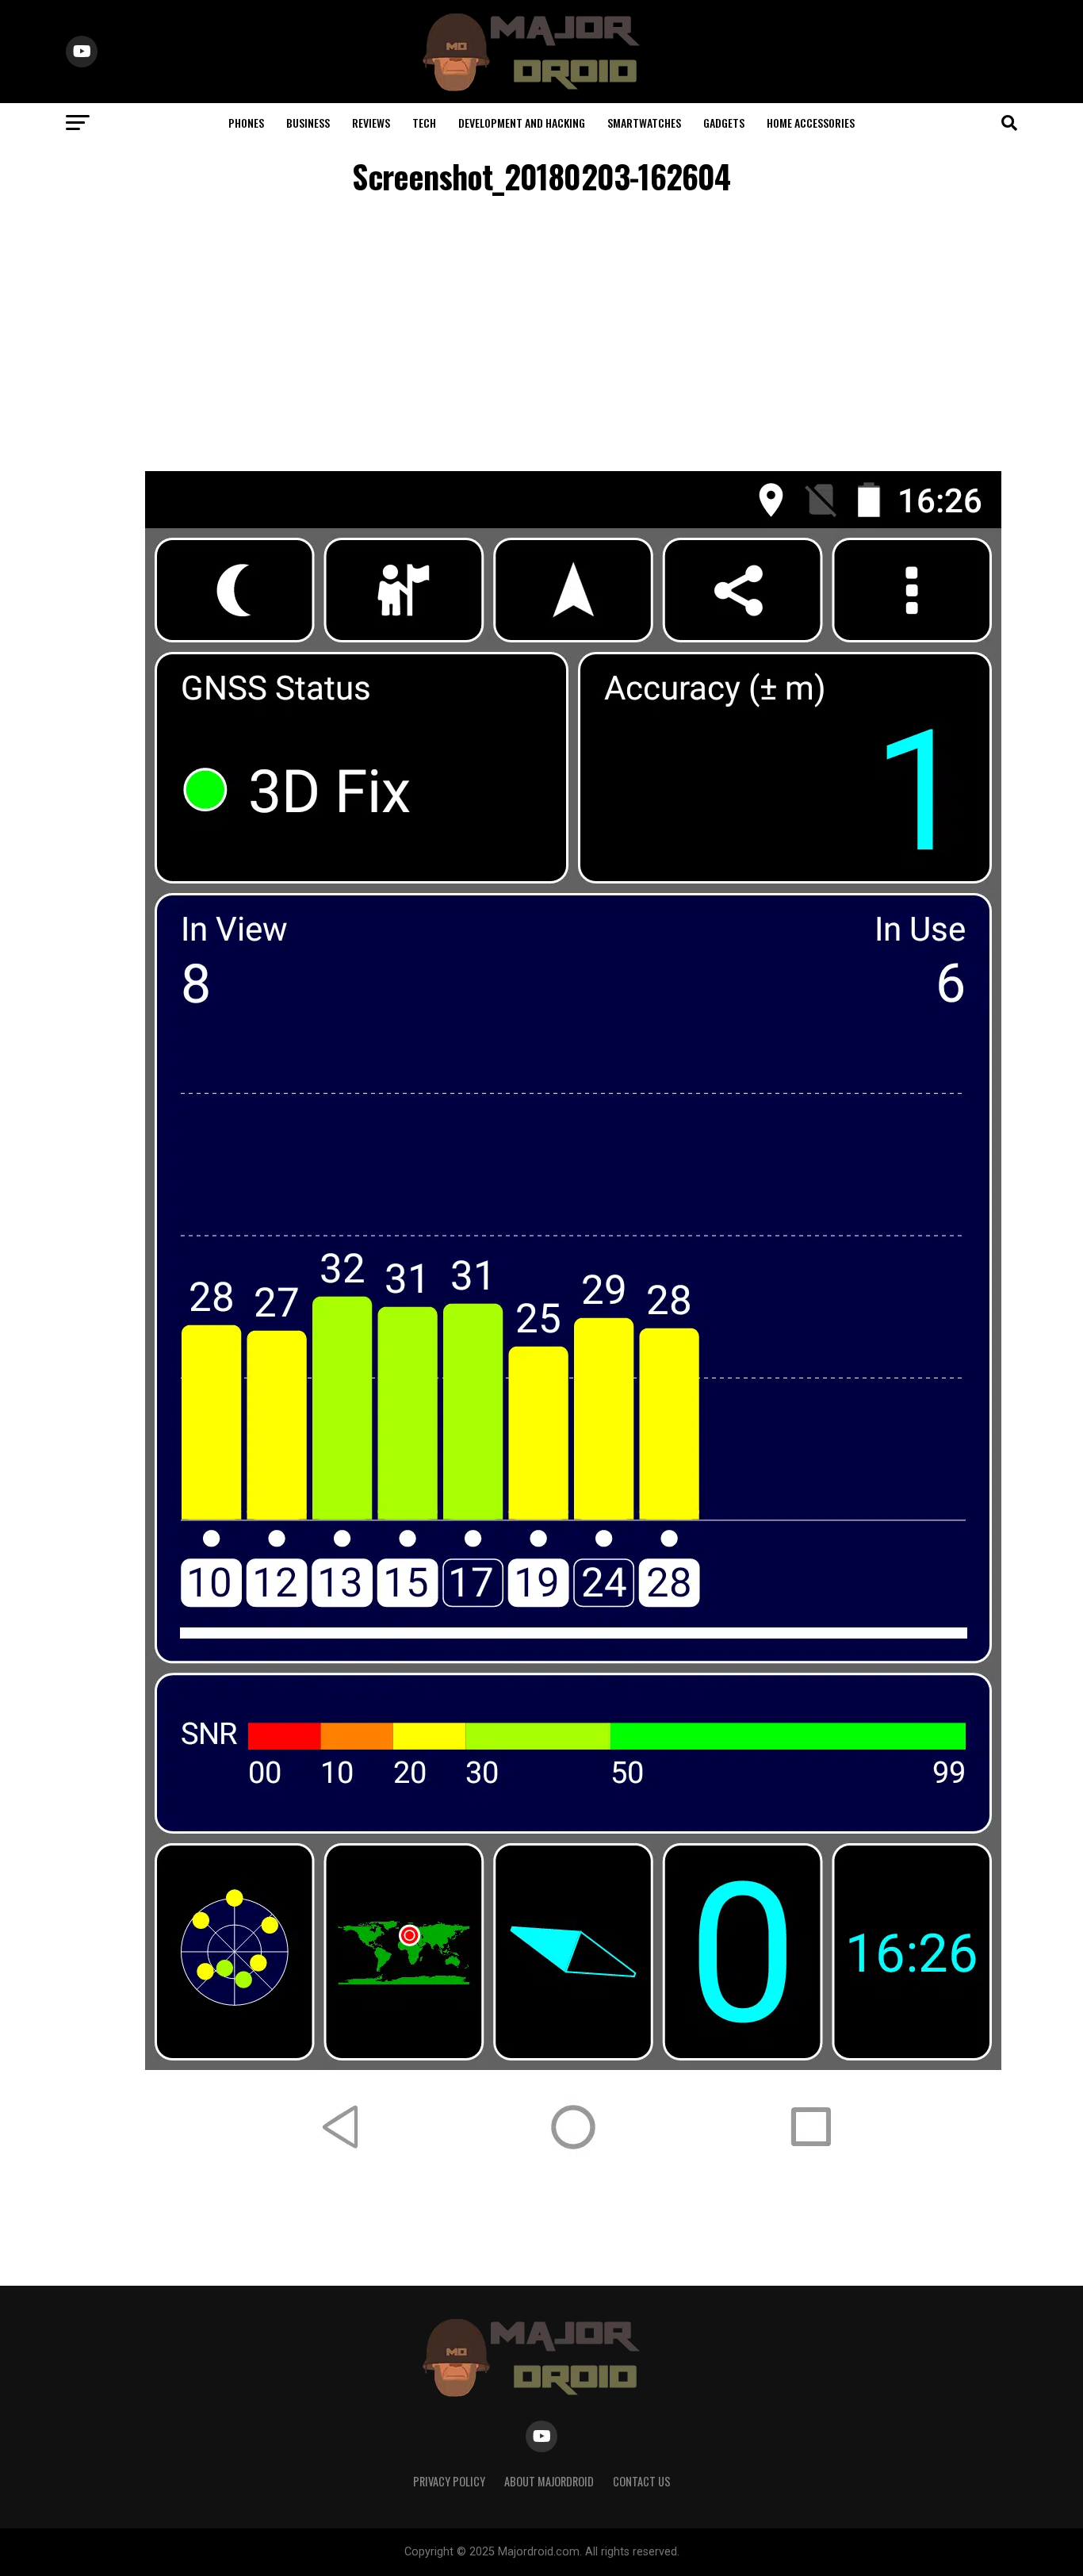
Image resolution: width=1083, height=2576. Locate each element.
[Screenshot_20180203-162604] (573, 2180)
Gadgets (724, 123)
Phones (246, 123)
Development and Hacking (522, 123)
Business (308, 123)
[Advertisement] (541, 336)
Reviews (371, 123)
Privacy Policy (449, 2481)
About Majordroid (549, 2481)
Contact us (642, 2481)
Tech (424, 123)
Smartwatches (644, 123)
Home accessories (811, 123)
